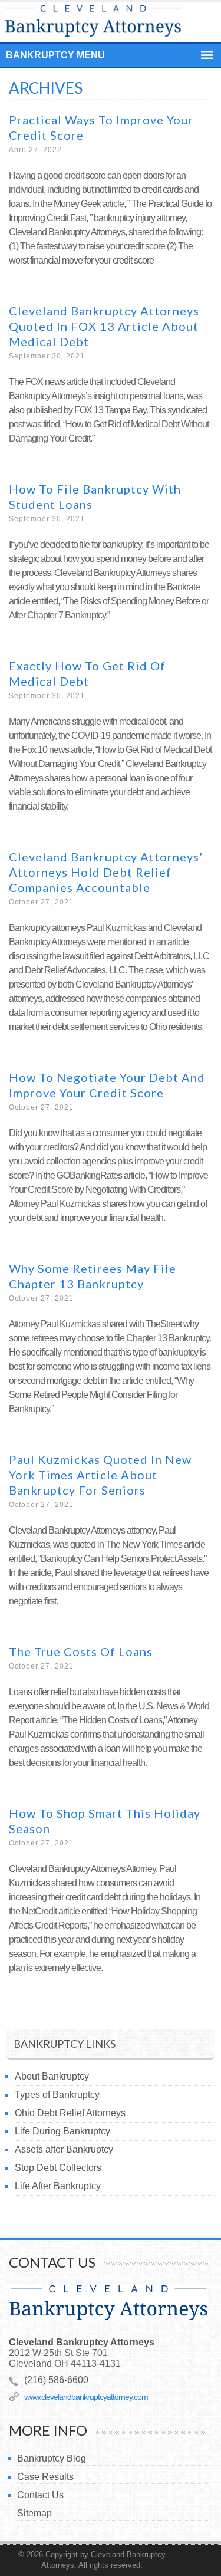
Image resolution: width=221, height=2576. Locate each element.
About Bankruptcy (52, 2076)
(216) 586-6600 (56, 2380)
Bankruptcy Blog (52, 2458)
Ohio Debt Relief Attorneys (70, 2113)
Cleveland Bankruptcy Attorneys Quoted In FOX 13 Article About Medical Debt (104, 326)
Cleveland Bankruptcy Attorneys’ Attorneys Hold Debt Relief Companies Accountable (106, 872)
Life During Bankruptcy (62, 2131)
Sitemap (34, 2513)
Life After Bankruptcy (58, 2186)
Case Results (45, 2477)
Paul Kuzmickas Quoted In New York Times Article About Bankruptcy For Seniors (100, 1475)
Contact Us (40, 2495)
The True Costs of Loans (81, 1651)
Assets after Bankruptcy (64, 2149)
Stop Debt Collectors (58, 2168)
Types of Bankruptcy (57, 2095)
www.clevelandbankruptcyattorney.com (86, 2397)
